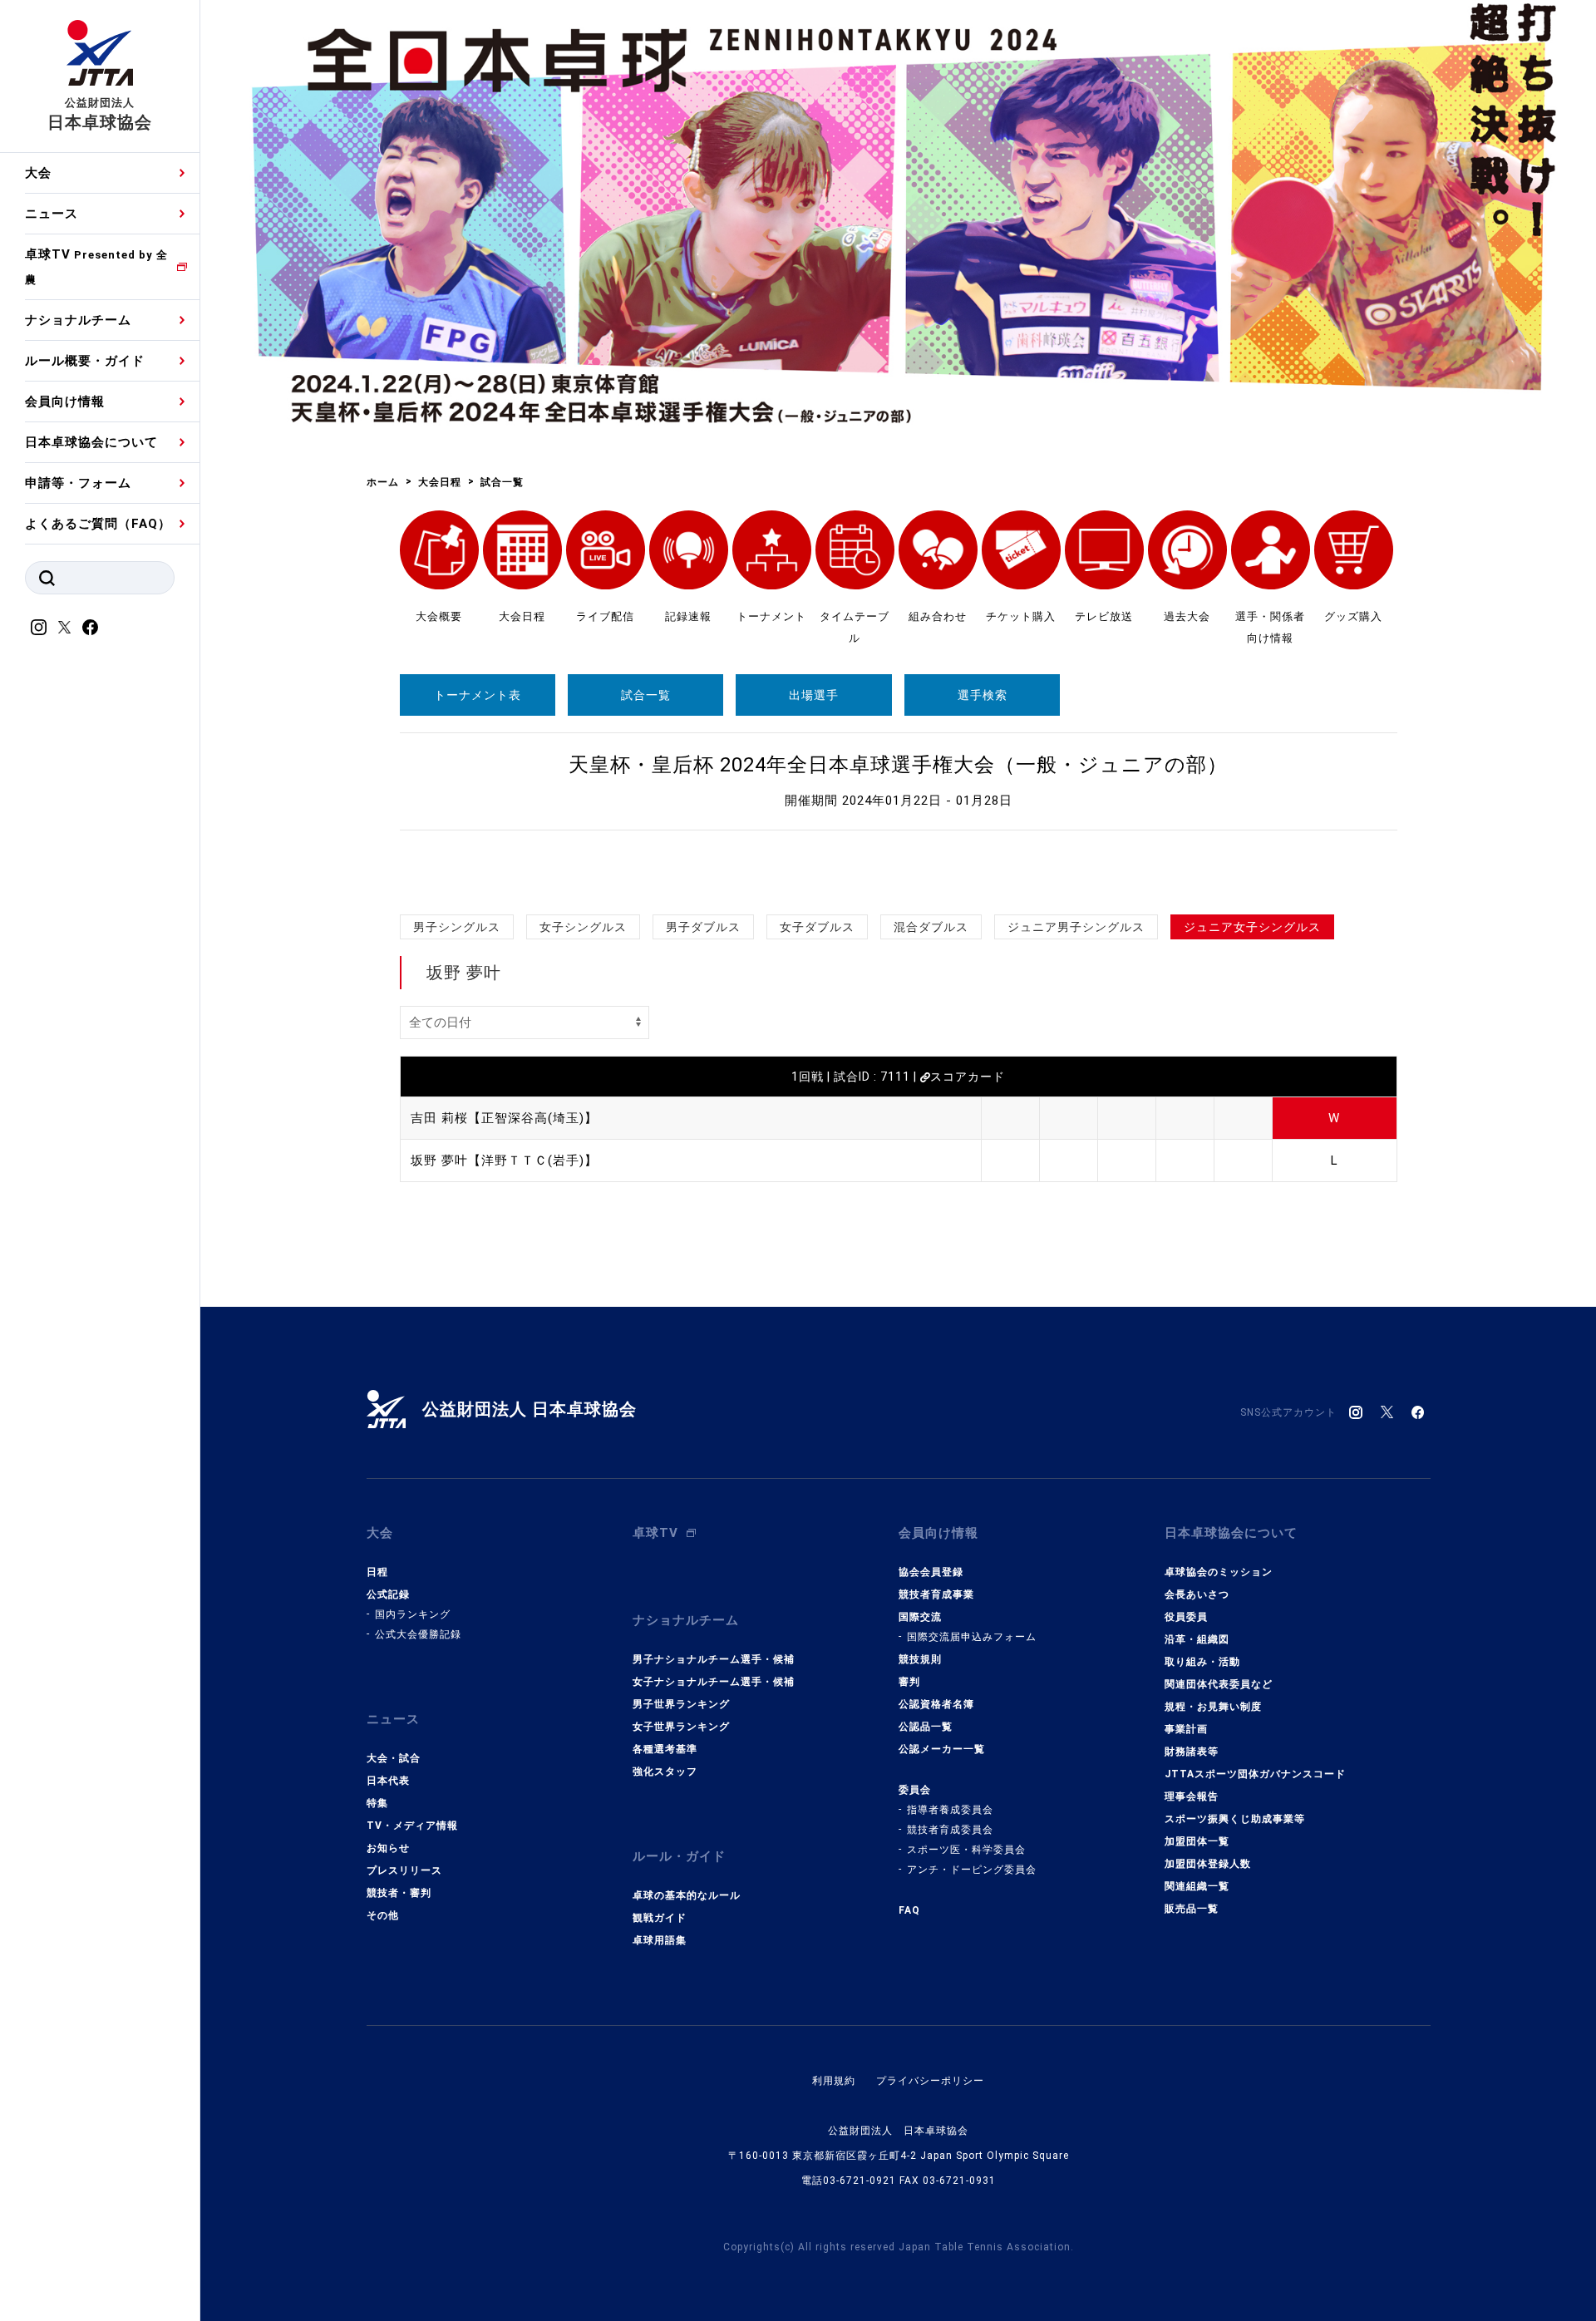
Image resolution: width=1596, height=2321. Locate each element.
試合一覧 (646, 695)
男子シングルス (457, 927)
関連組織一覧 (1197, 1886)
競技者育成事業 (936, 1594)
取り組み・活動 (1202, 1662)
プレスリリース (404, 1870)
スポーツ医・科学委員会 (966, 1850)
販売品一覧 (1192, 1909)
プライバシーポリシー (930, 2081)
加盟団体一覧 (1197, 1841)
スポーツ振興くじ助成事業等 (1235, 1819)
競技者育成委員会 (950, 1830)
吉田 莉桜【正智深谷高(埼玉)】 (504, 1118)
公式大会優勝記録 (418, 1634)
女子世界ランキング (681, 1727)
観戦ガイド (660, 1918)
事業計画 (1186, 1729)
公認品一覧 (926, 1727)
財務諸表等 (1192, 1752)
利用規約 (834, 2081)
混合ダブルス (931, 927)
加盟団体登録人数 (1208, 1864)
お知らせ (388, 1848)
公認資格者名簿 (936, 1704)
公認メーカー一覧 (942, 1749)
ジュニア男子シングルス (1076, 927)
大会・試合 (394, 1758)
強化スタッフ (665, 1772)
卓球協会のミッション (1219, 1572)
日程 (377, 1572)
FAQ (909, 1910)
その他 (383, 1915)
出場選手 (814, 695)
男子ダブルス (703, 927)
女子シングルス (583, 927)
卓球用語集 (660, 1940)
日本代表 (388, 1781)
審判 (909, 1682)
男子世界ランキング (681, 1704)
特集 (377, 1803)
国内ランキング (413, 1614)
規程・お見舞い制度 (1213, 1707)
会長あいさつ (1197, 1594)
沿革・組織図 (1197, 1639)
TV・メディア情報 (412, 1826)
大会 (38, 173)
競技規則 (920, 1659)
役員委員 (1186, 1617)
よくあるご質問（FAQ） (98, 524)
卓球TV (96, 266)
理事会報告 (1192, 1796)
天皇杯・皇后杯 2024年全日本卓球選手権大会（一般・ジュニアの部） (898, 765)
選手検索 (983, 695)
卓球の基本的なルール (687, 1895)
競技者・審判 (399, 1893)
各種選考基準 (665, 1749)
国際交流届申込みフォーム (972, 1637)
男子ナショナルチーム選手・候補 (714, 1659)
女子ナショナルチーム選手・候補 (714, 1682)
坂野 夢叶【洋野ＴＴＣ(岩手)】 (504, 1160)
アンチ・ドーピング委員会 (972, 1870)
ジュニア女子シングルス (1252, 927)
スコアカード (968, 1077)
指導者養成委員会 (950, 1810)
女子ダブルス (817, 927)
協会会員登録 (931, 1572)
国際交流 (920, 1617)
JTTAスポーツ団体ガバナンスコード (1255, 1774)
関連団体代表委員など (1219, 1684)
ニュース (52, 214)
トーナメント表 (478, 695)
